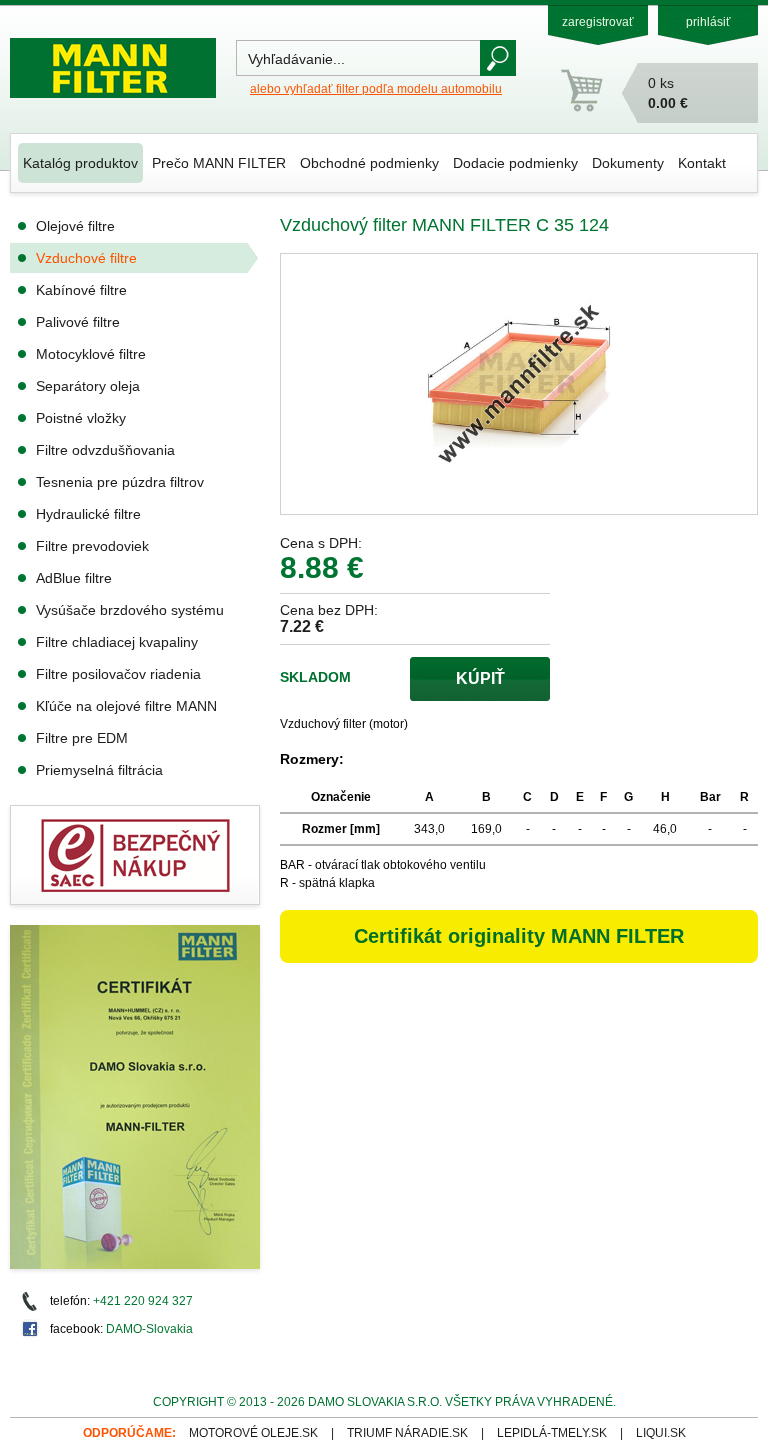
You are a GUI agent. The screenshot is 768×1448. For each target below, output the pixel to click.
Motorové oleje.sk (253, 1433)
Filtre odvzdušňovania (105, 450)
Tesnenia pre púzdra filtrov (120, 482)
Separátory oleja (88, 386)
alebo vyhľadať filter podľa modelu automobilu (376, 89)
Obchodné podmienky (369, 163)
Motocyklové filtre (91, 354)
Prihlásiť (708, 22)
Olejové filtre (75, 226)
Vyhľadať (498, 58)
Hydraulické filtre (88, 514)
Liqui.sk (661, 1433)
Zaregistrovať (598, 22)
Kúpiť (480, 678)
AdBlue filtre (74, 578)
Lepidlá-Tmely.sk (552, 1433)
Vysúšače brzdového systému (130, 610)
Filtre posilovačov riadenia (118, 674)
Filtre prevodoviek (92, 546)
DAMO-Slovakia (149, 1329)
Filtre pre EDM (82, 738)
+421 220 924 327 (143, 1301)
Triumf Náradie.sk (407, 1433)
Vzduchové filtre (86, 258)
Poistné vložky (81, 418)
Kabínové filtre (81, 290)
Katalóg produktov (80, 163)
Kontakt (702, 163)
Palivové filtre (78, 322)
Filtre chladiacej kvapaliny (117, 642)
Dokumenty (628, 163)
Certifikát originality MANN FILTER (519, 936)
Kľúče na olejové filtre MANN (126, 706)
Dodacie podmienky (515, 163)
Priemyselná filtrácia (99, 770)
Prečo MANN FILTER (219, 163)
